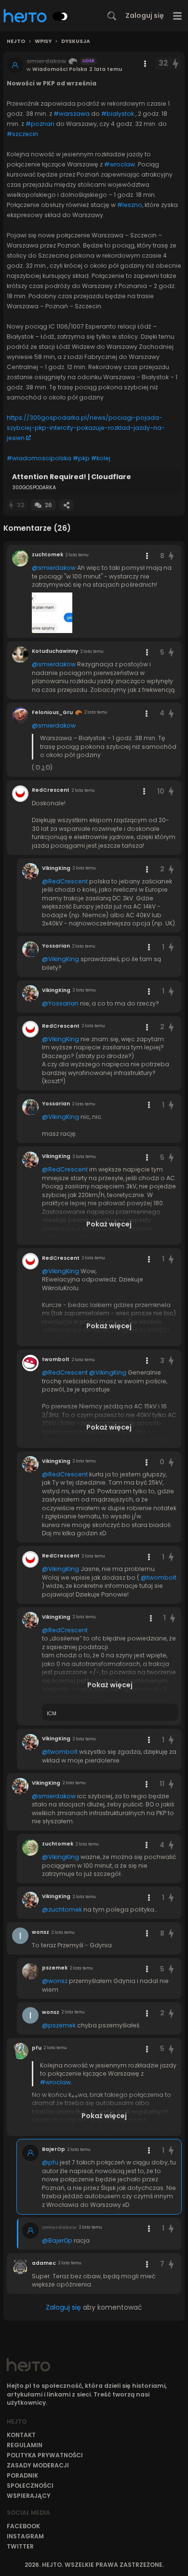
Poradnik (22, 2475)
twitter (20, 2546)
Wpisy (43, 41)
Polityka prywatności (45, 2455)
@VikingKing (60, 959)
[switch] (60, 16)
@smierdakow (54, 568)
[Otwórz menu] (178, 16)
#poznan (40, 124)
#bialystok (118, 114)
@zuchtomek (62, 1909)
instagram (25, 2536)
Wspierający (29, 2496)
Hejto (16, 41)
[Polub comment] (171, 556)
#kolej (101, 458)
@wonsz (55, 1981)
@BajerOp (57, 2240)
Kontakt (21, 2435)
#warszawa (72, 114)
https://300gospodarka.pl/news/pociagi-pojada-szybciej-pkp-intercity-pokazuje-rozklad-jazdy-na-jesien (86, 428)
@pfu (50, 2162)
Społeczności (30, 2486)
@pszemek (59, 2025)
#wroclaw (120, 164)
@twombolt (159, 1577)
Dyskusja (76, 41)
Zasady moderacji (38, 2465)
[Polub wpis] (176, 63)
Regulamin (25, 2445)
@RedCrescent (65, 881)
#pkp (81, 458)
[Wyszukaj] (112, 16)
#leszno (130, 205)
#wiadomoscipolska (39, 458)
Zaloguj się (145, 15)
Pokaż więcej (109, 1224)
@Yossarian (60, 1003)
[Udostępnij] (67, 505)
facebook (23, 2526)
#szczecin (22, 134)
